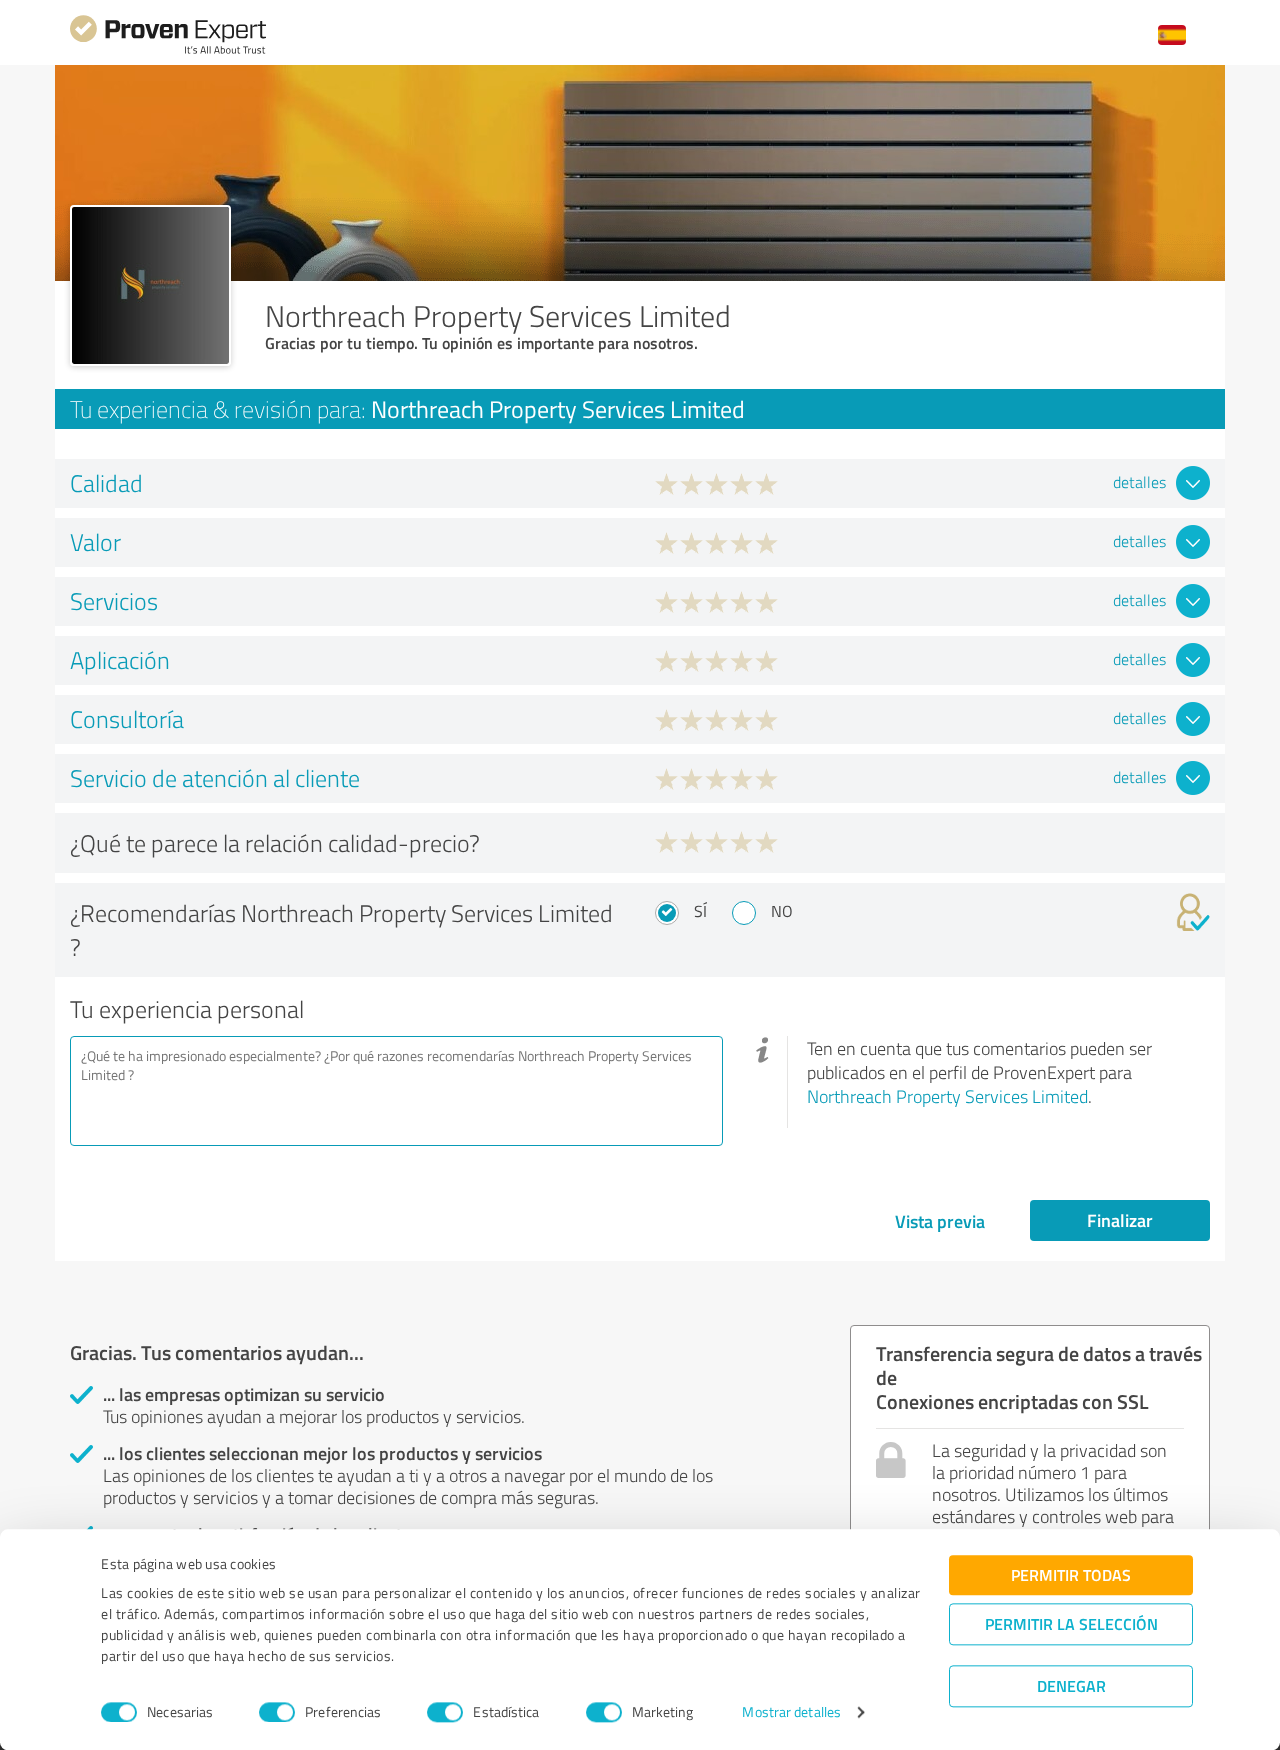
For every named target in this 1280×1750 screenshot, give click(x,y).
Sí (700, 911)
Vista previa (940, 1221)
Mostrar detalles (791, 1712)
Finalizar (1120, 1220)
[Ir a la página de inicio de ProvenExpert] (168, 51)
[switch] (277, 1712)
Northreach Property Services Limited (947, 1096)
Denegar (1071, 1685)
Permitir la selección (1071, 1623)
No (782, 911)
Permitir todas (1071, 1574)
